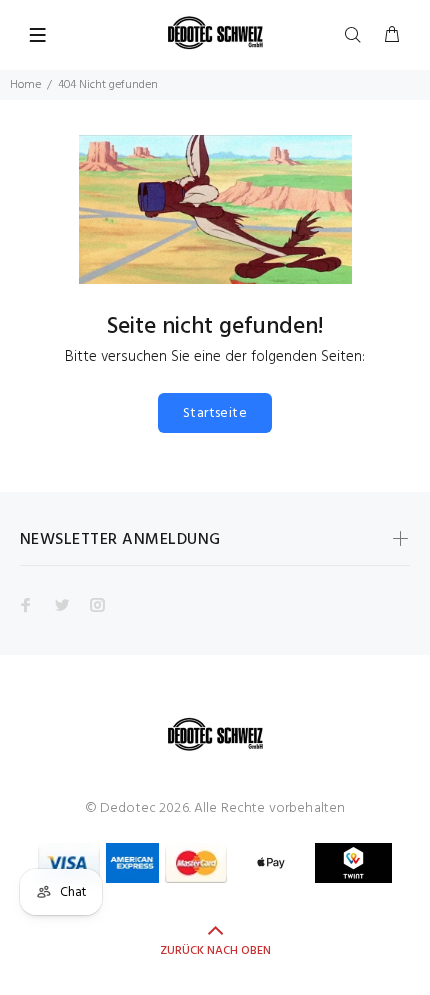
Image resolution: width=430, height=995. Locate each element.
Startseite (215, 413)
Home (25, 85)
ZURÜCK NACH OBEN (215, 951)
